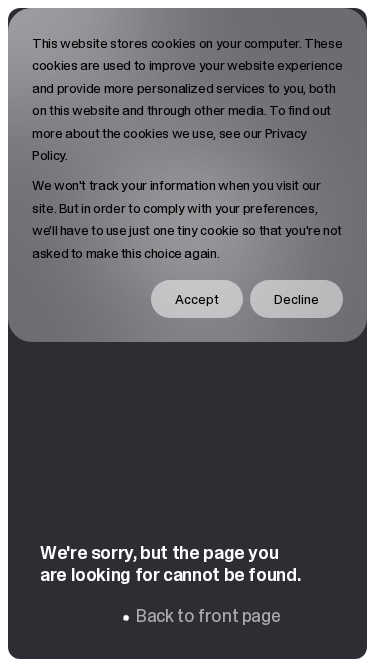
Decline (296, 299)
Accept (197, 299)
